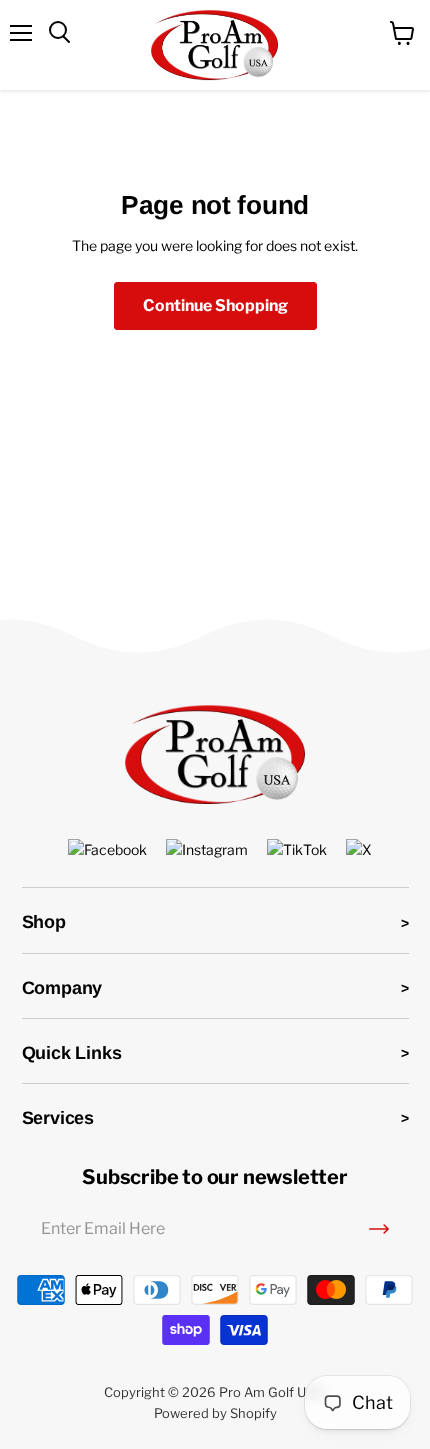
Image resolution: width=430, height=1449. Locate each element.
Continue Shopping (215, 305)
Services (58, 1118)
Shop (44, 922)
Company (62, 988)
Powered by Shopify (215, 1413)
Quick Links (72, 1053)
